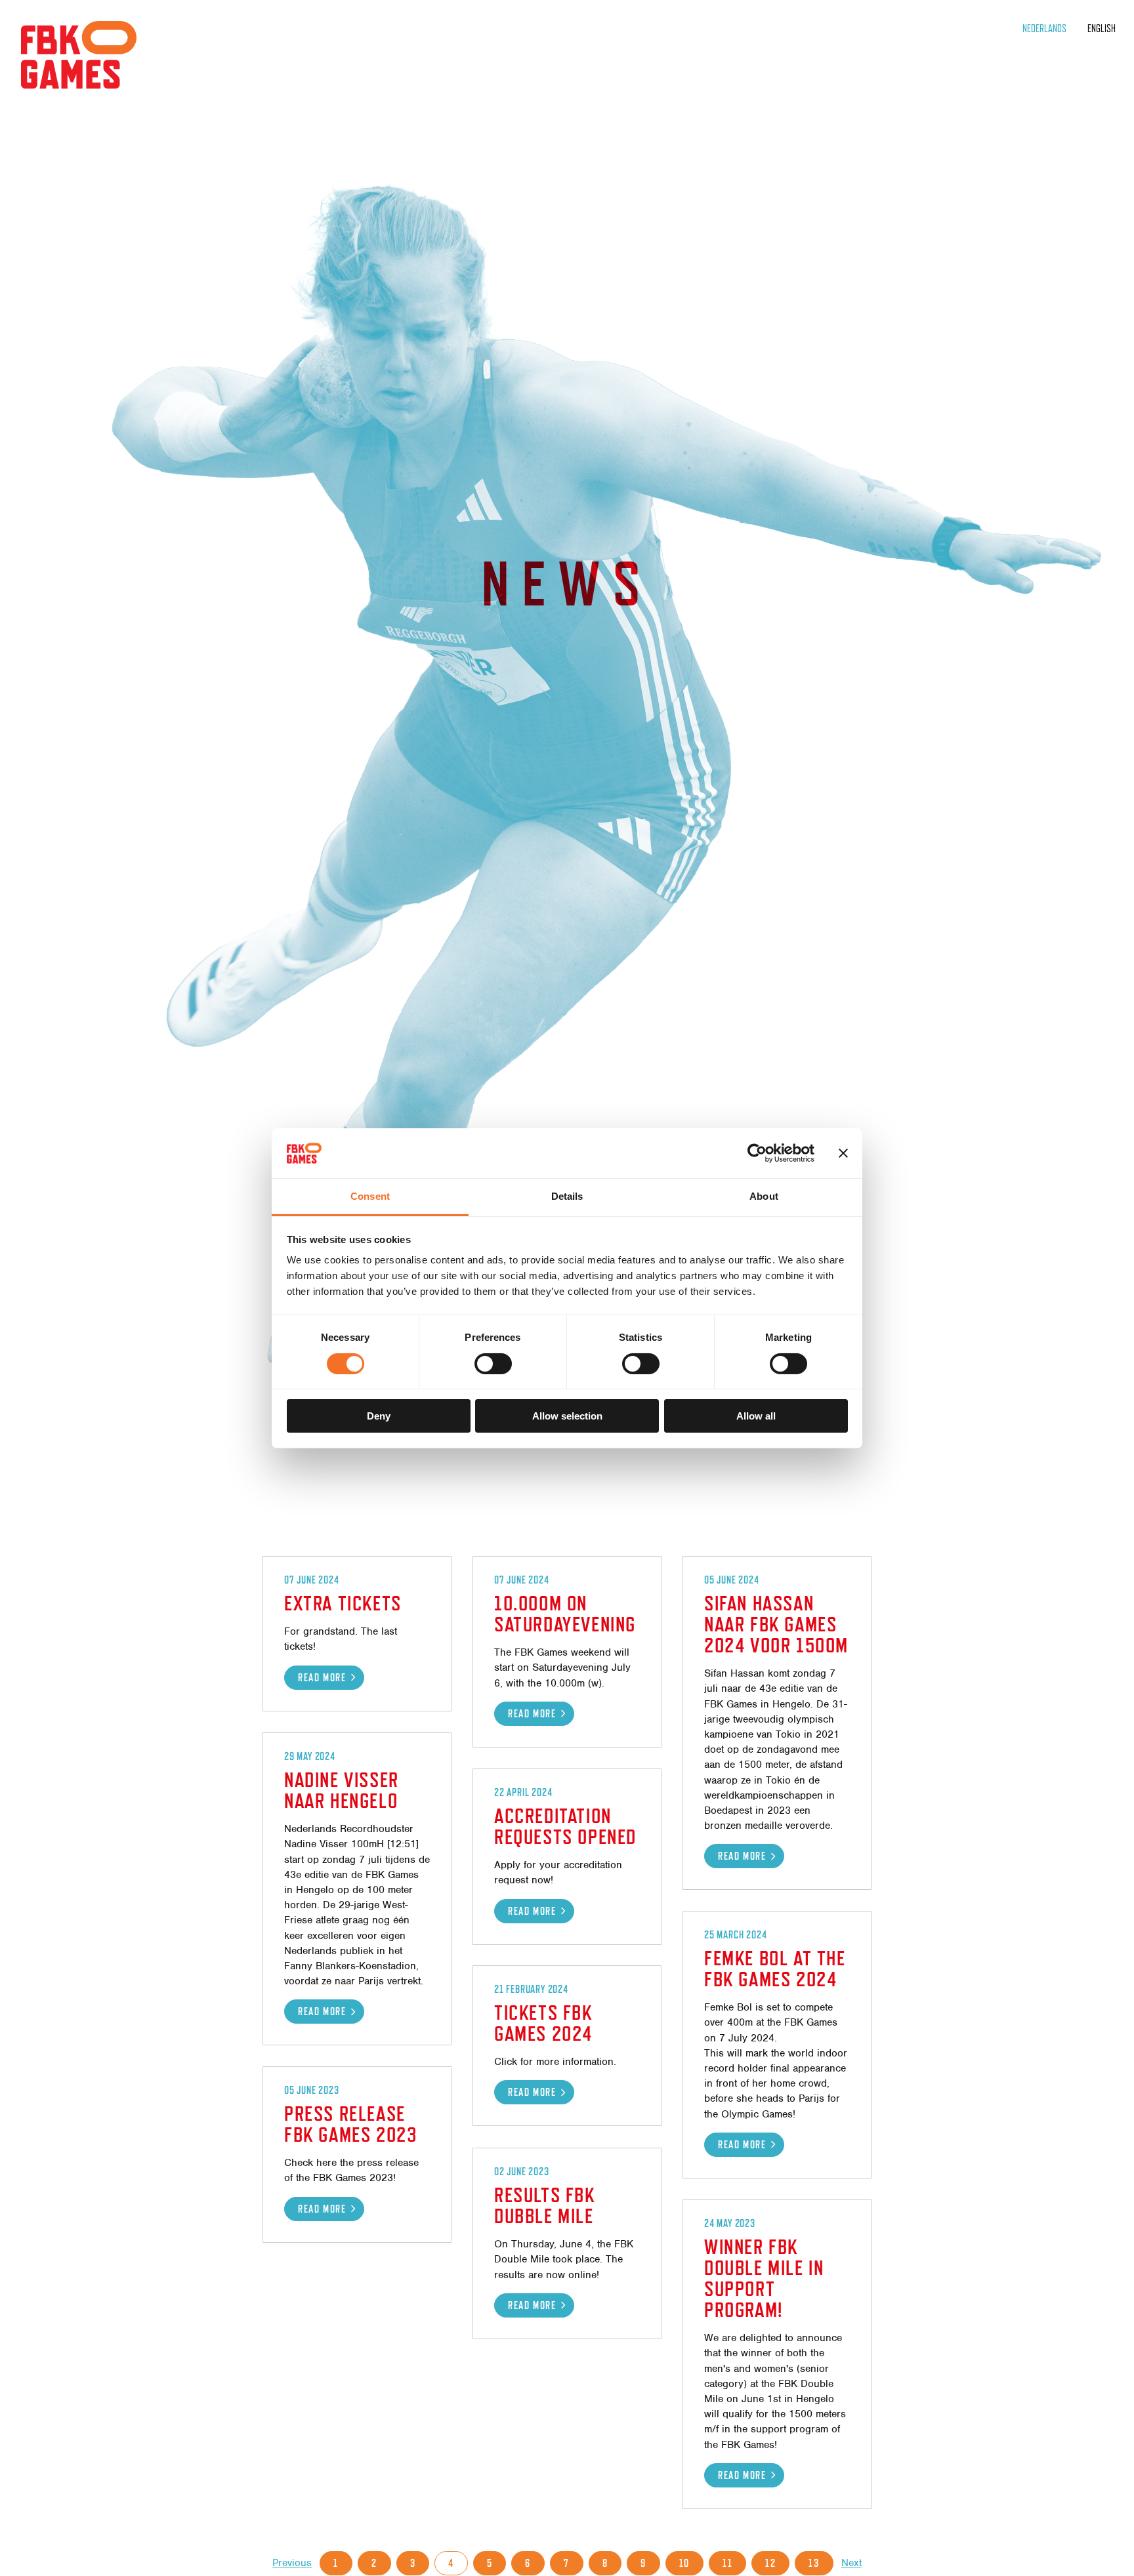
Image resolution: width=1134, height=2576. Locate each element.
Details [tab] (567, 1196)
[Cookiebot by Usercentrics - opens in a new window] (757, 1153)
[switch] (493, 1364)
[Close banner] (843, 1153)
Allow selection (567, 1416)
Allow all (756, 1416)
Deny (379, 1416)
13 (814, 2563)
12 (770, 2563)
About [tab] (764, 1196)
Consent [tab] (370, 1196)
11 (727, 2563)
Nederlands (1044, 29)
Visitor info (64, 203)
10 (684, 2563)
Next (851, 2563)
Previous (292, 2563)
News (41, 128)
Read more (322, 1678)
